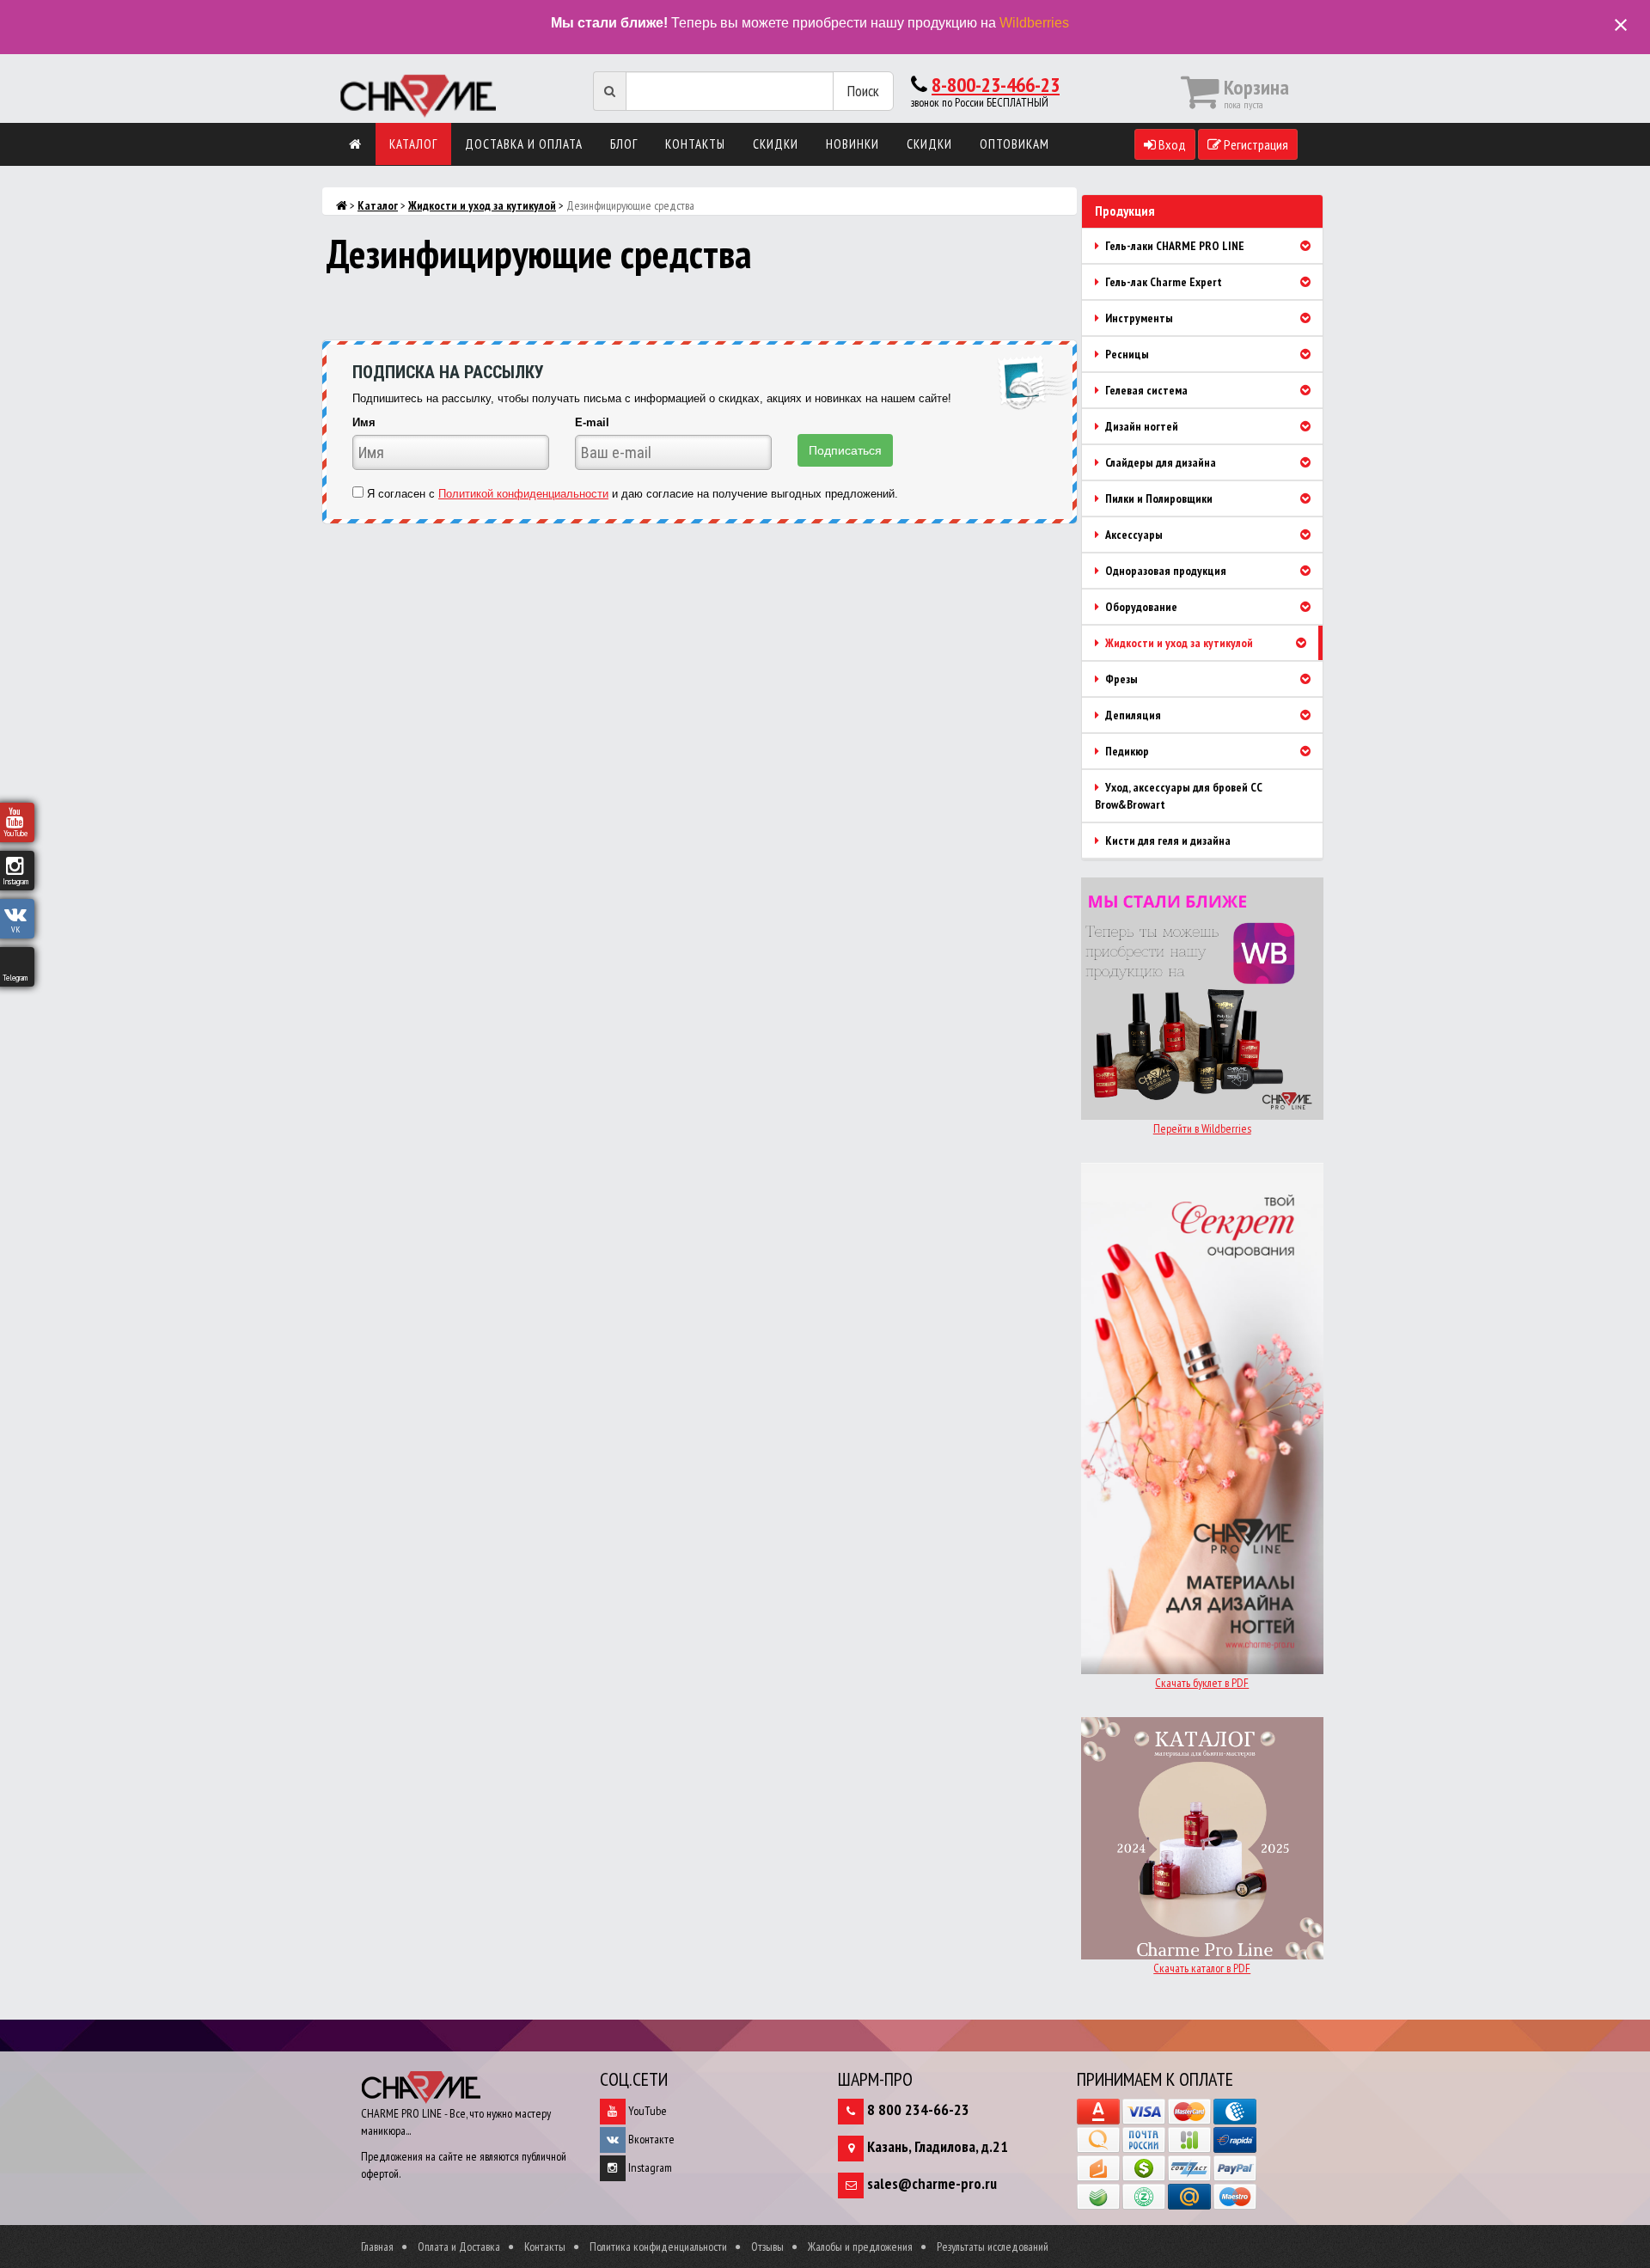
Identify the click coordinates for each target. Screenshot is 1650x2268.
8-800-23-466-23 (996, 85)
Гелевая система (1145, 390)
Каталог (413, 144)
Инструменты (1138, 318)
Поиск (863, 91)
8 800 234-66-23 (918, 2109)
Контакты (695, 144)
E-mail (592, 422)
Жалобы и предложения (860, 2247)
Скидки (776, 144)
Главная (377, 2247)
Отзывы (767, 2247)
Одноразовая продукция (1164, 571)
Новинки (852, 144)
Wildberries (1034, 23)
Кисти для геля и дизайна (1167, 841)
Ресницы (1126, 354)
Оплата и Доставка (459, 2247)
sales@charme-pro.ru (932, 2183)
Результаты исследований (993, 2247)
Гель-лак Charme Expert (1162, 282)
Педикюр (1126, 751)
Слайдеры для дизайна (1159, 462)
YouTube (646, 2111)
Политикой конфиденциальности (523, 494)
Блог (624, 144)
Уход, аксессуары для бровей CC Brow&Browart (1179, 796)
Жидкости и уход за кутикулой (482, 205)
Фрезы (1120, 679)
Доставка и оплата (524, 144)
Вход (1171, 144)
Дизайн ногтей (1140, 426)
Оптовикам (1014, 144)
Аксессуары (1133, 535)
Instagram (649, 2167)
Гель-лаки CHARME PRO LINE (1173, 246)
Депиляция (1132, 715)
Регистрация (1255, 144)
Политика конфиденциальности (658, 2247)
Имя (364, 422)
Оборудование (1140, 607)
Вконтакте (650, 2139)
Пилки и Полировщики (1158, 498)
